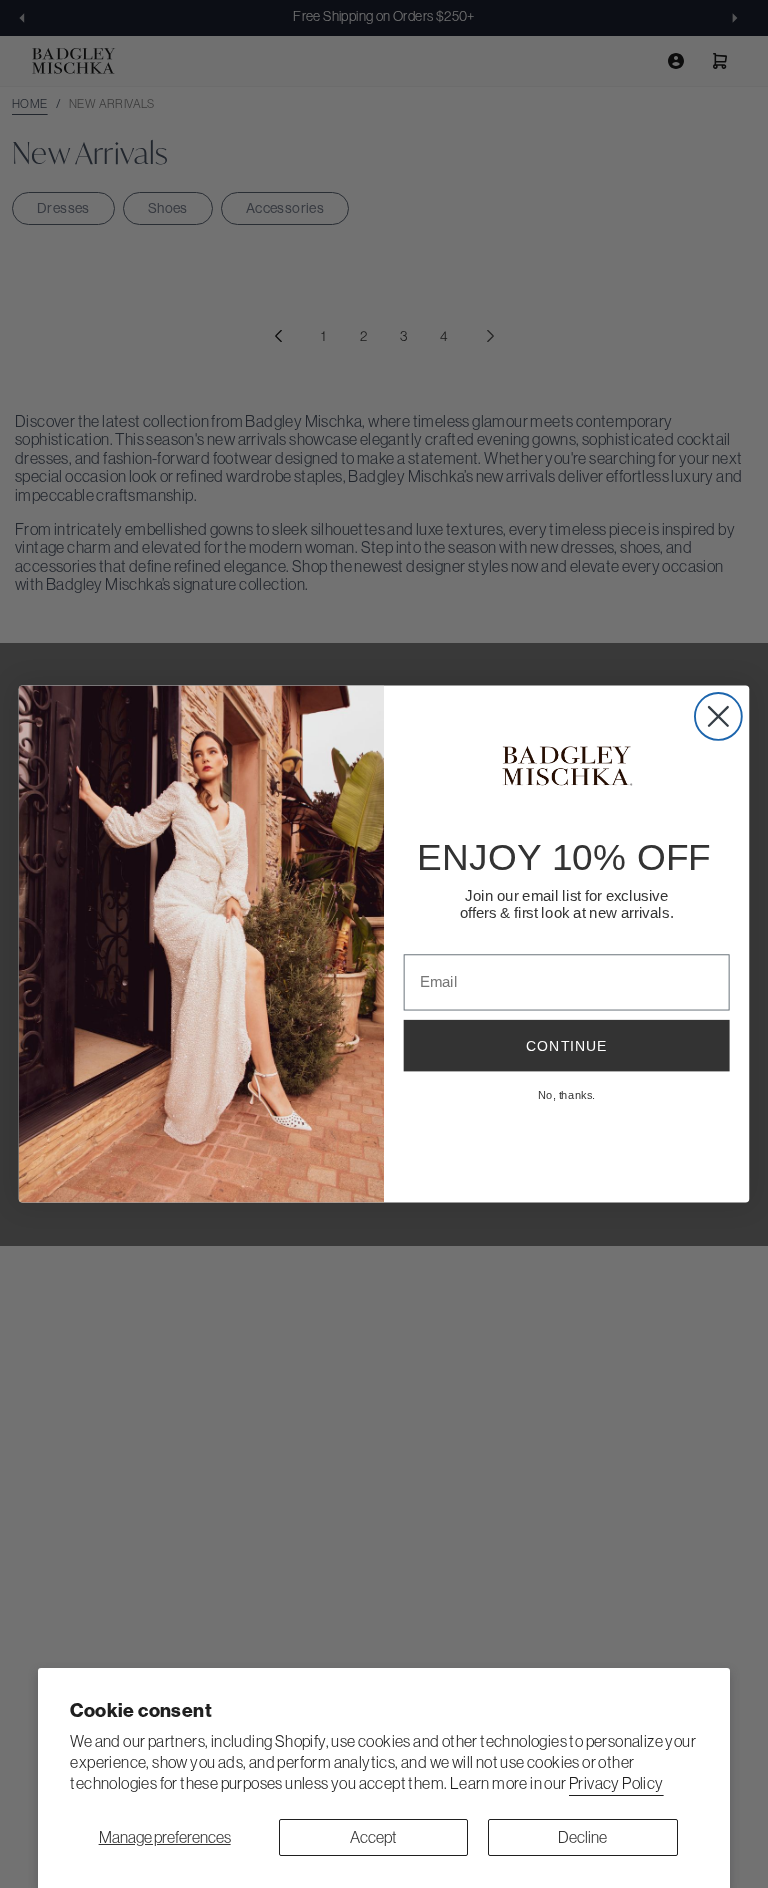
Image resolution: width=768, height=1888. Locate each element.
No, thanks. (566, 1094)
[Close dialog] (718, 716)
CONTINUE (566, 1046)
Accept (373, 1837)
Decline (582, 1837)
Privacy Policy (616, 1783)
